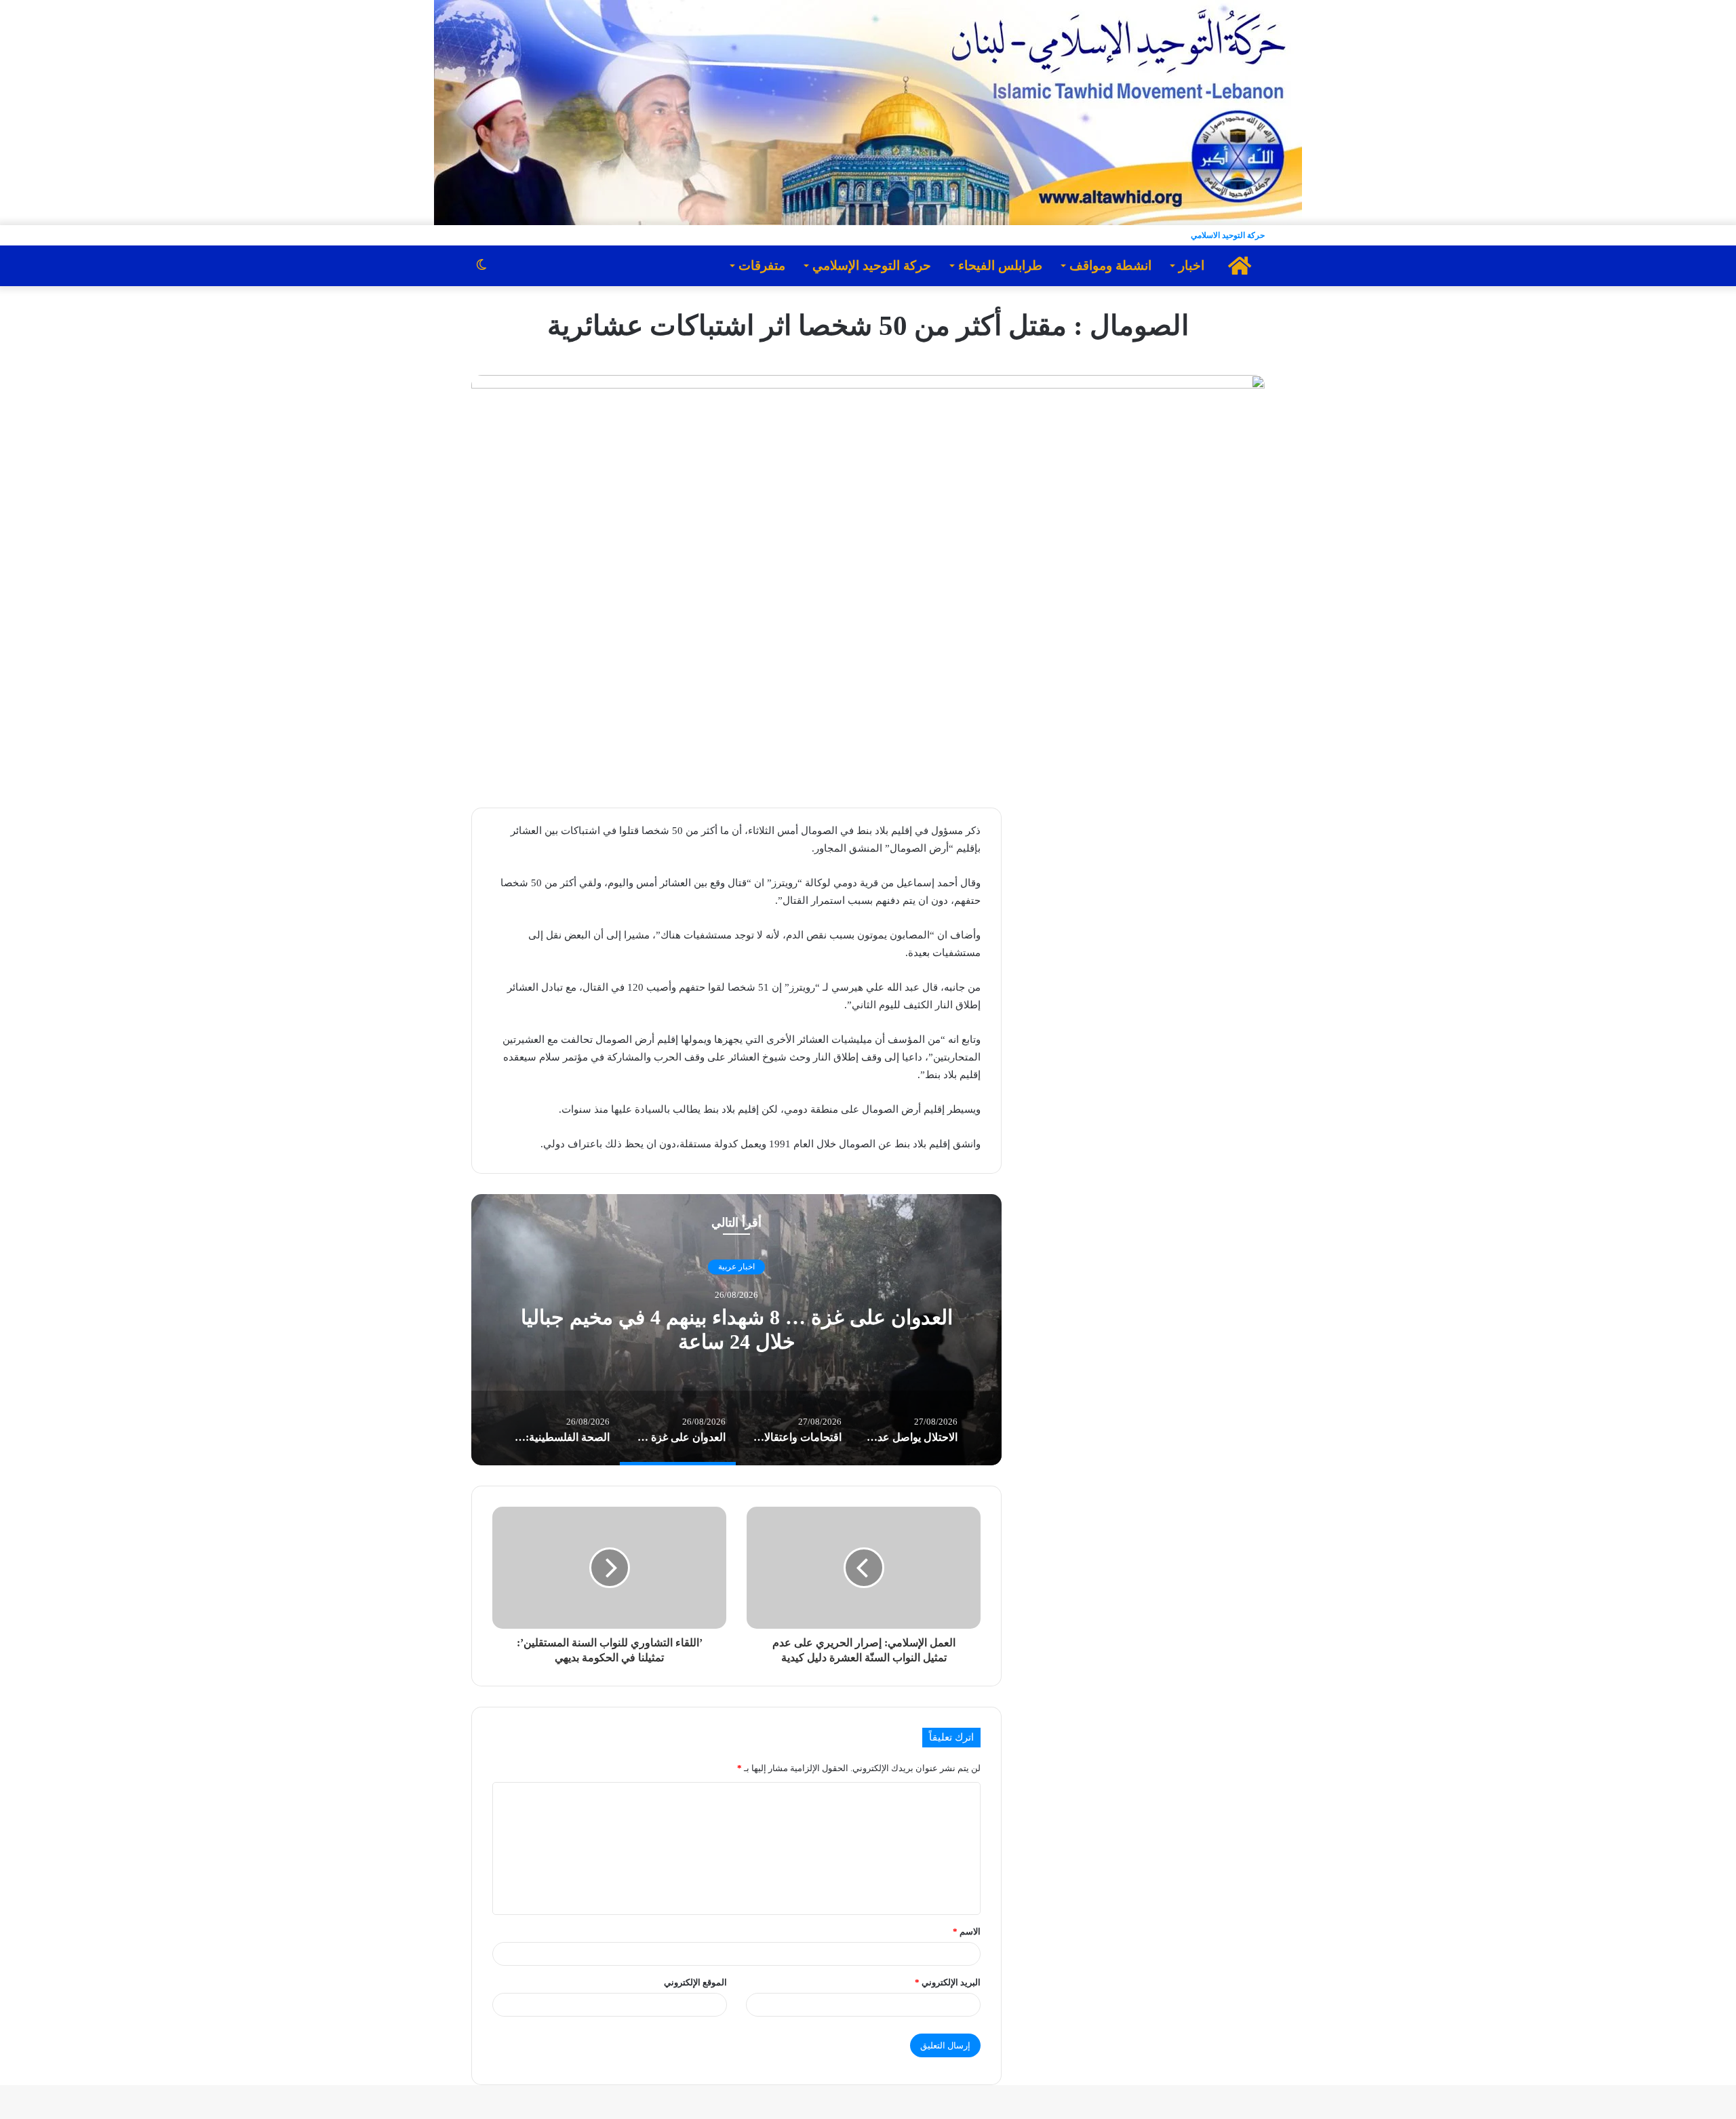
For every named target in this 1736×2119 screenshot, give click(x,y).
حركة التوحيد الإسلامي (872, 265)
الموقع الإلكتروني (695, 1982)
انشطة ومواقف (1110, 265)
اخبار (1191, 265)
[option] (736, 1330)
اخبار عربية (736, 1267)
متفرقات (762, 265)
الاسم (967, 1932)
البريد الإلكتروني (948, 1982)
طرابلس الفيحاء (1000, 265)
